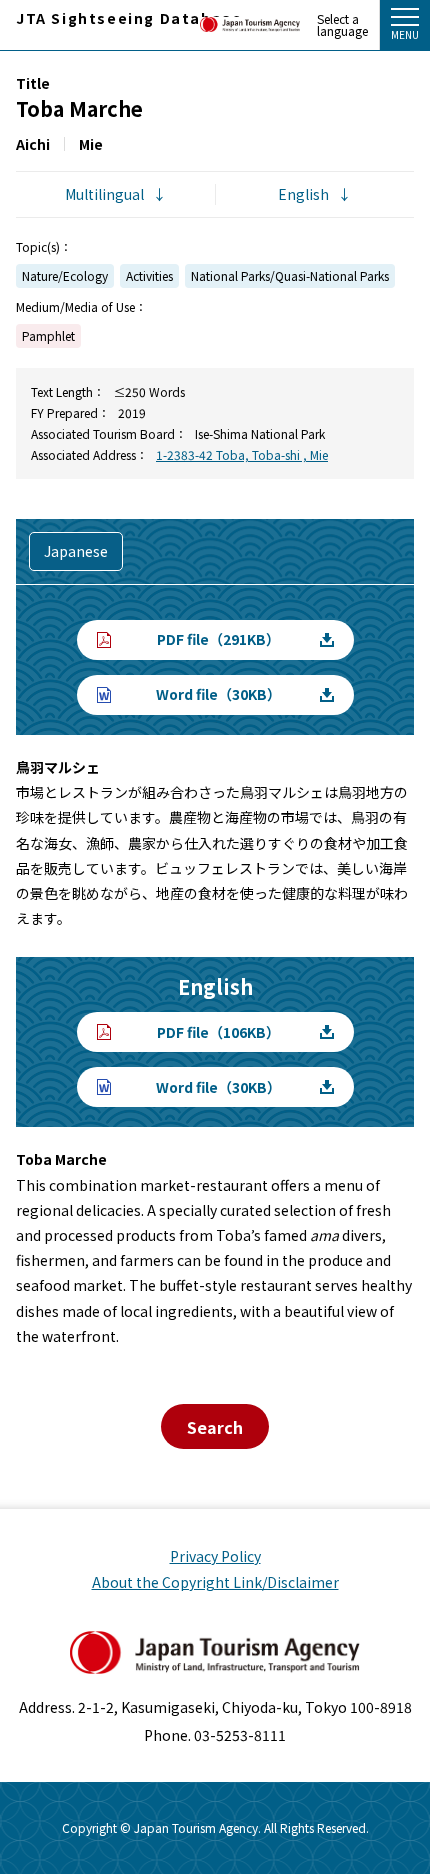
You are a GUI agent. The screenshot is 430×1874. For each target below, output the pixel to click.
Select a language (342, 25)
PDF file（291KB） (218, 639)
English (303, 194)
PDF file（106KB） (218, 1032)
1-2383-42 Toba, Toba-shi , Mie (242, 454)
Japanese (76, 551)
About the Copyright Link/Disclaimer (215, 1582)
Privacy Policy (215, 1556)
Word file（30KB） (218, 694)
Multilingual (104, 194)
